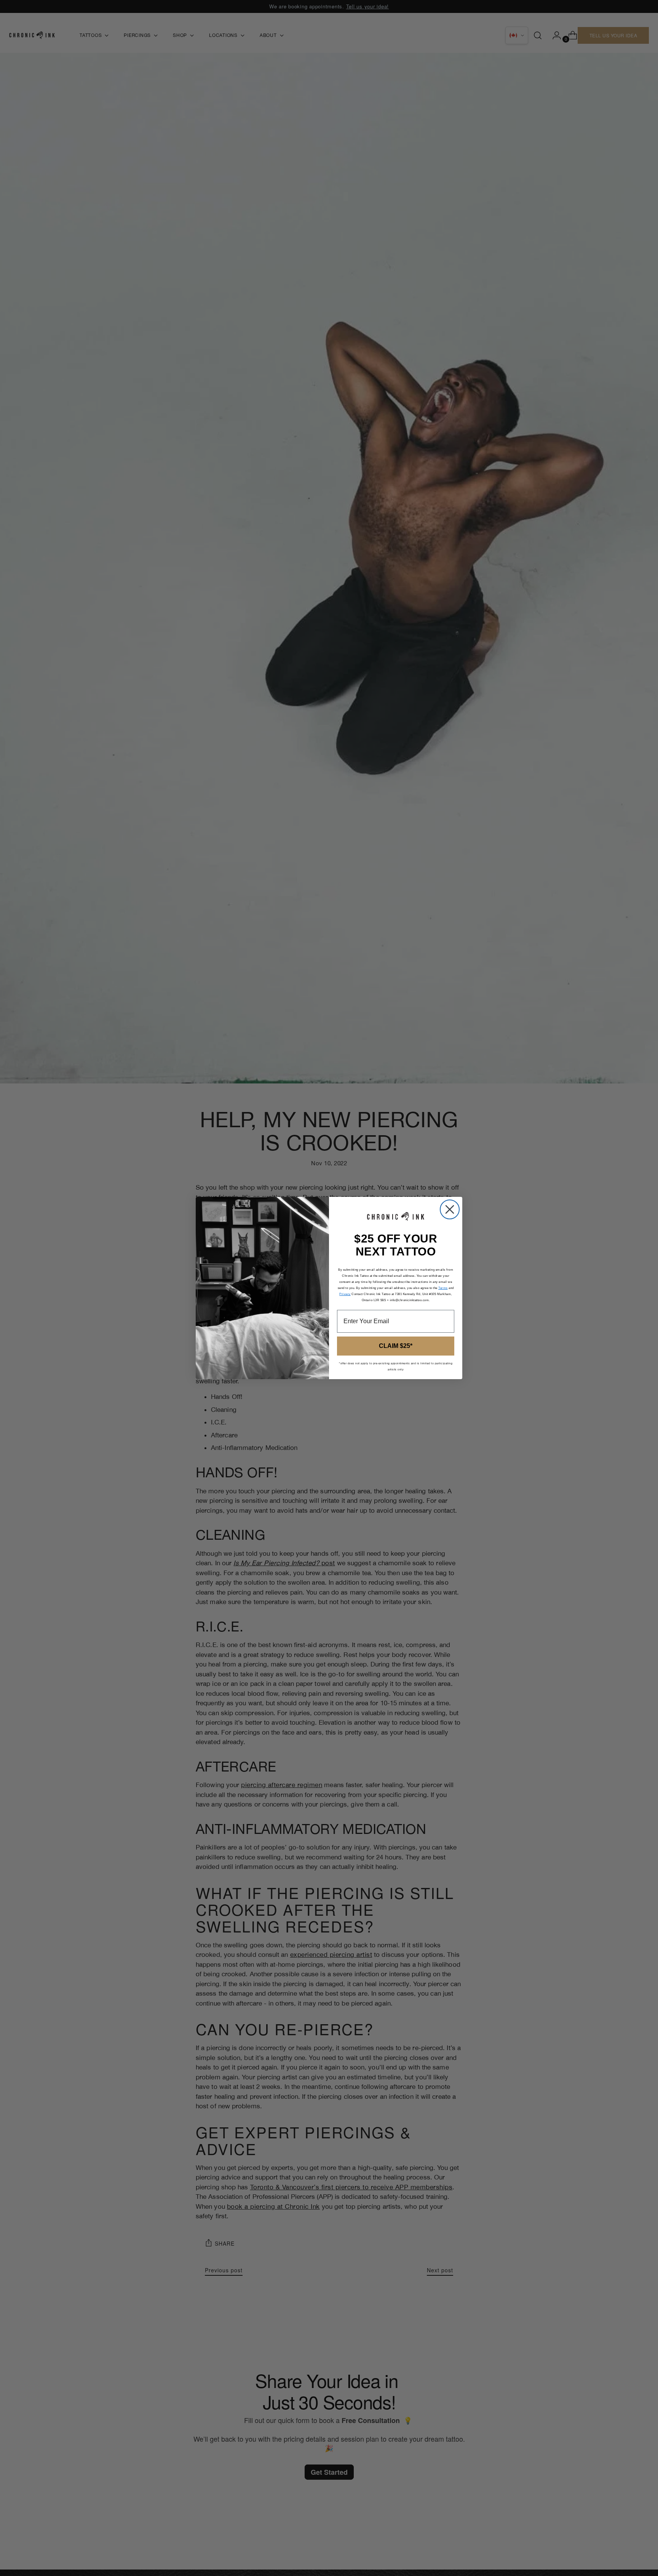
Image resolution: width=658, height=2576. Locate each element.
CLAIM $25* (396, 1346)
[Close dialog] (450, 1209)
